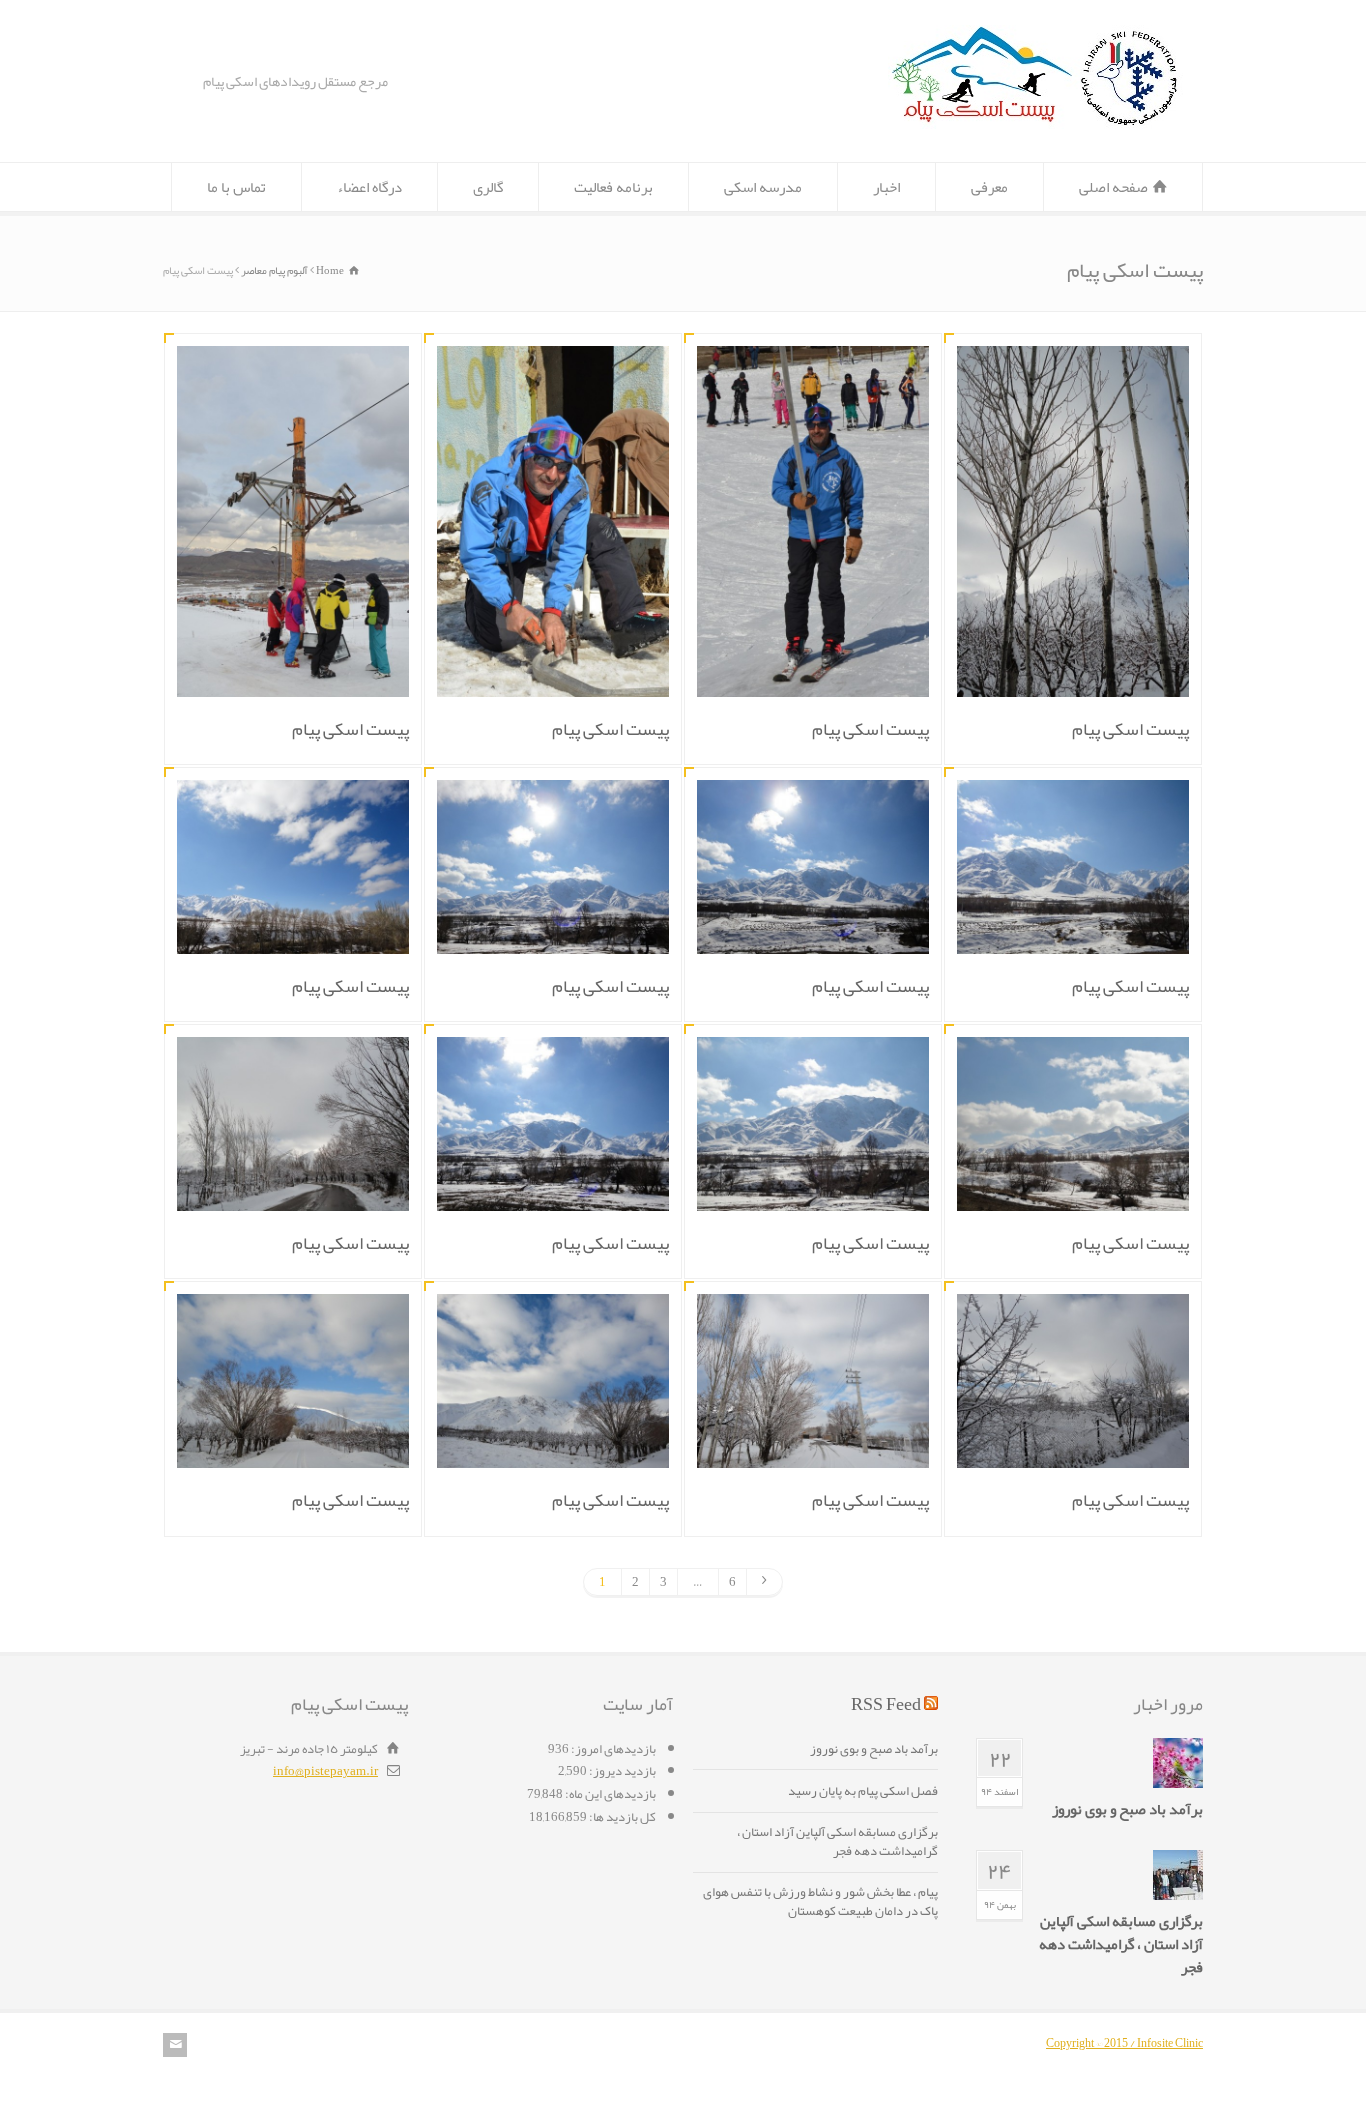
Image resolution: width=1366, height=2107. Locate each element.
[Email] (175, 2045)
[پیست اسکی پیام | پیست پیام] (1035, 125)
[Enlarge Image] (1058, 370)
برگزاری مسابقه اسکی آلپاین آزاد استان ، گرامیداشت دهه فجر (1121, 1944)
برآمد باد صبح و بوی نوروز (1127, 1809)
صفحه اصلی (1113, 187)
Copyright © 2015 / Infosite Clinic (1124, 2043)
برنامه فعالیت (613, 187)
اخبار (886, 187)
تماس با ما (236, 187)
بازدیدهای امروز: (612, 1749)
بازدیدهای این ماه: (609, 1794)
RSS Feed (886, 1704)
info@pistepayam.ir (325, 1771)
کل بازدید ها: (621, 1817)
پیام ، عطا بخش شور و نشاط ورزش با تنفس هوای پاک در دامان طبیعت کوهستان (820, 1904)
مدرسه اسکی (763, 187)
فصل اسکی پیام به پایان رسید (863, 1793)
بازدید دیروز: (621, 1771)
